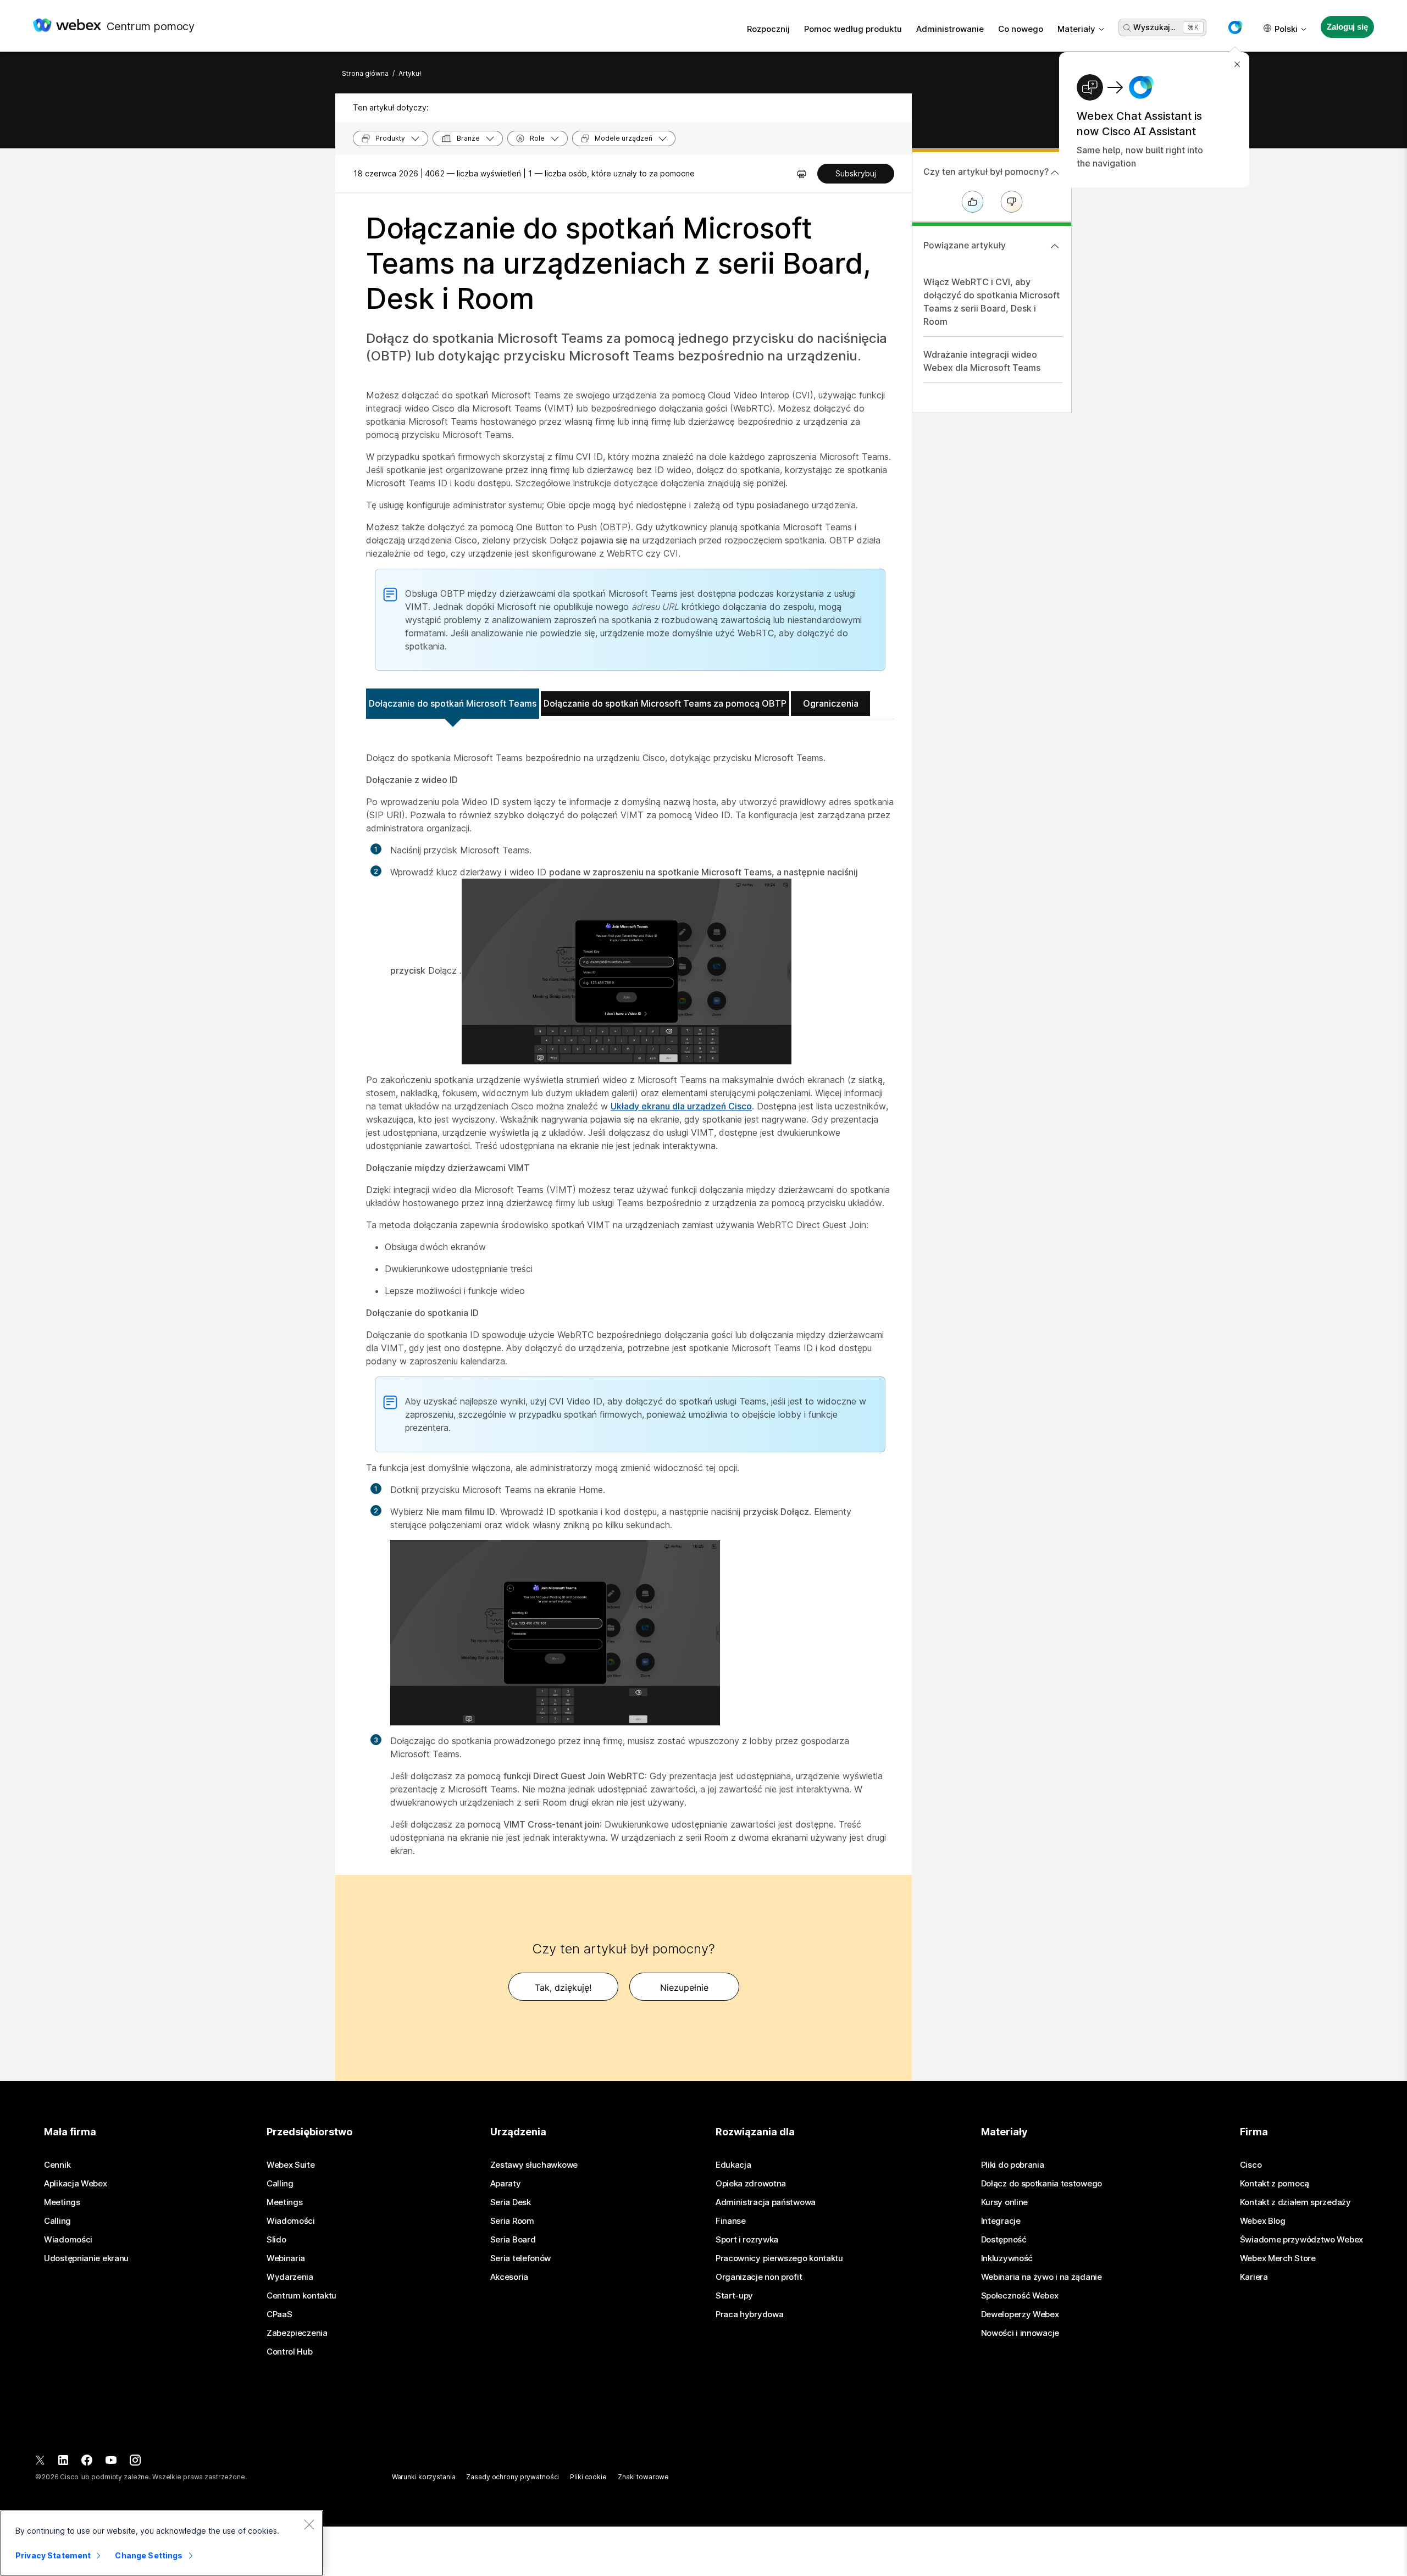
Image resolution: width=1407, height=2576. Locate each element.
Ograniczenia (831, 703)
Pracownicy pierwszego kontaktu (779, 2258)
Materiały (1076, 29)
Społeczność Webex (1020, 2296)
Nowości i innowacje (1020, 2333)
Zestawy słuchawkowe (534, 2165)
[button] (1235, 27)
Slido (276, 2240)
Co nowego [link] (1021, 29)
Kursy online (1004, 2202)
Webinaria (286, 2258)
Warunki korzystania (424, 2477)
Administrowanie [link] (950, 29)
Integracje (1001, 2221)
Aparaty (506, 2184)
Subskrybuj (856, 173)
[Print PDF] (802, 174)
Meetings (62, 2202)
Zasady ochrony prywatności (513, 2477)
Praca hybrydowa (750, 2314)
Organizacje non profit (759, 2277)
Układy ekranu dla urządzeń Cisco (681, 1106)
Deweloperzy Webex (1020, 2314)
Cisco (1251, 2165)
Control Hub (290, 2352)
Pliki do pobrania (1013, 2165)
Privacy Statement (53, 2555)
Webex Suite (291, 2165)
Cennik (57, 2165)
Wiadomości (68, 2240)
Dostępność (1004, 2240)
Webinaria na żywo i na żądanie (1042, 2277)
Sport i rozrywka (747, 2240)
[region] (162, 2543)
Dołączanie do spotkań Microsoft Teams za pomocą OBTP (665, 703)
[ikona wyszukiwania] (1127, 28)
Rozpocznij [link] (768, 29)
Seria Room (512, 2221)
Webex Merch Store (1278, 2258)
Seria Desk (511, 2202)
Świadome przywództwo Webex (1301, 2240)
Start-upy (734, 2296)
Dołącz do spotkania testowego (1042, 2184)
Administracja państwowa (766, 2202)
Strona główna (365, 73)
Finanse (731, 2221)
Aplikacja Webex (76, 2184)
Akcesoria (509, 2277)
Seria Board (513, 2240)
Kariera (1254, 2277)
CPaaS (279, 2314)
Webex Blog (1263, 2221)
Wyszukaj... (1154, 27)
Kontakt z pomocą (1275, 2184)
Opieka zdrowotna (751, 2184)
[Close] (309, 2524)
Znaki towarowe (643, 2477)
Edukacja (733, 2165)
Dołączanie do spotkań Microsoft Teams (453, 703)
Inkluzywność (1007, 2258)
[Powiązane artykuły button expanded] (1055, 246)
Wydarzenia (290, 2277)
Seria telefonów (521, 2258)
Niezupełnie (684, 1987)
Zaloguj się (1347, 27)
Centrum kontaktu (301, 2296)
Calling (57, 2221)
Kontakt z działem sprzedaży (1295, 2202)
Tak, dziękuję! (563, 1987)
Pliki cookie (588, 2477)
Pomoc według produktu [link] (853, 29)
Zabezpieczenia (297, 2333)
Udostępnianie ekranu (86, 2258)
